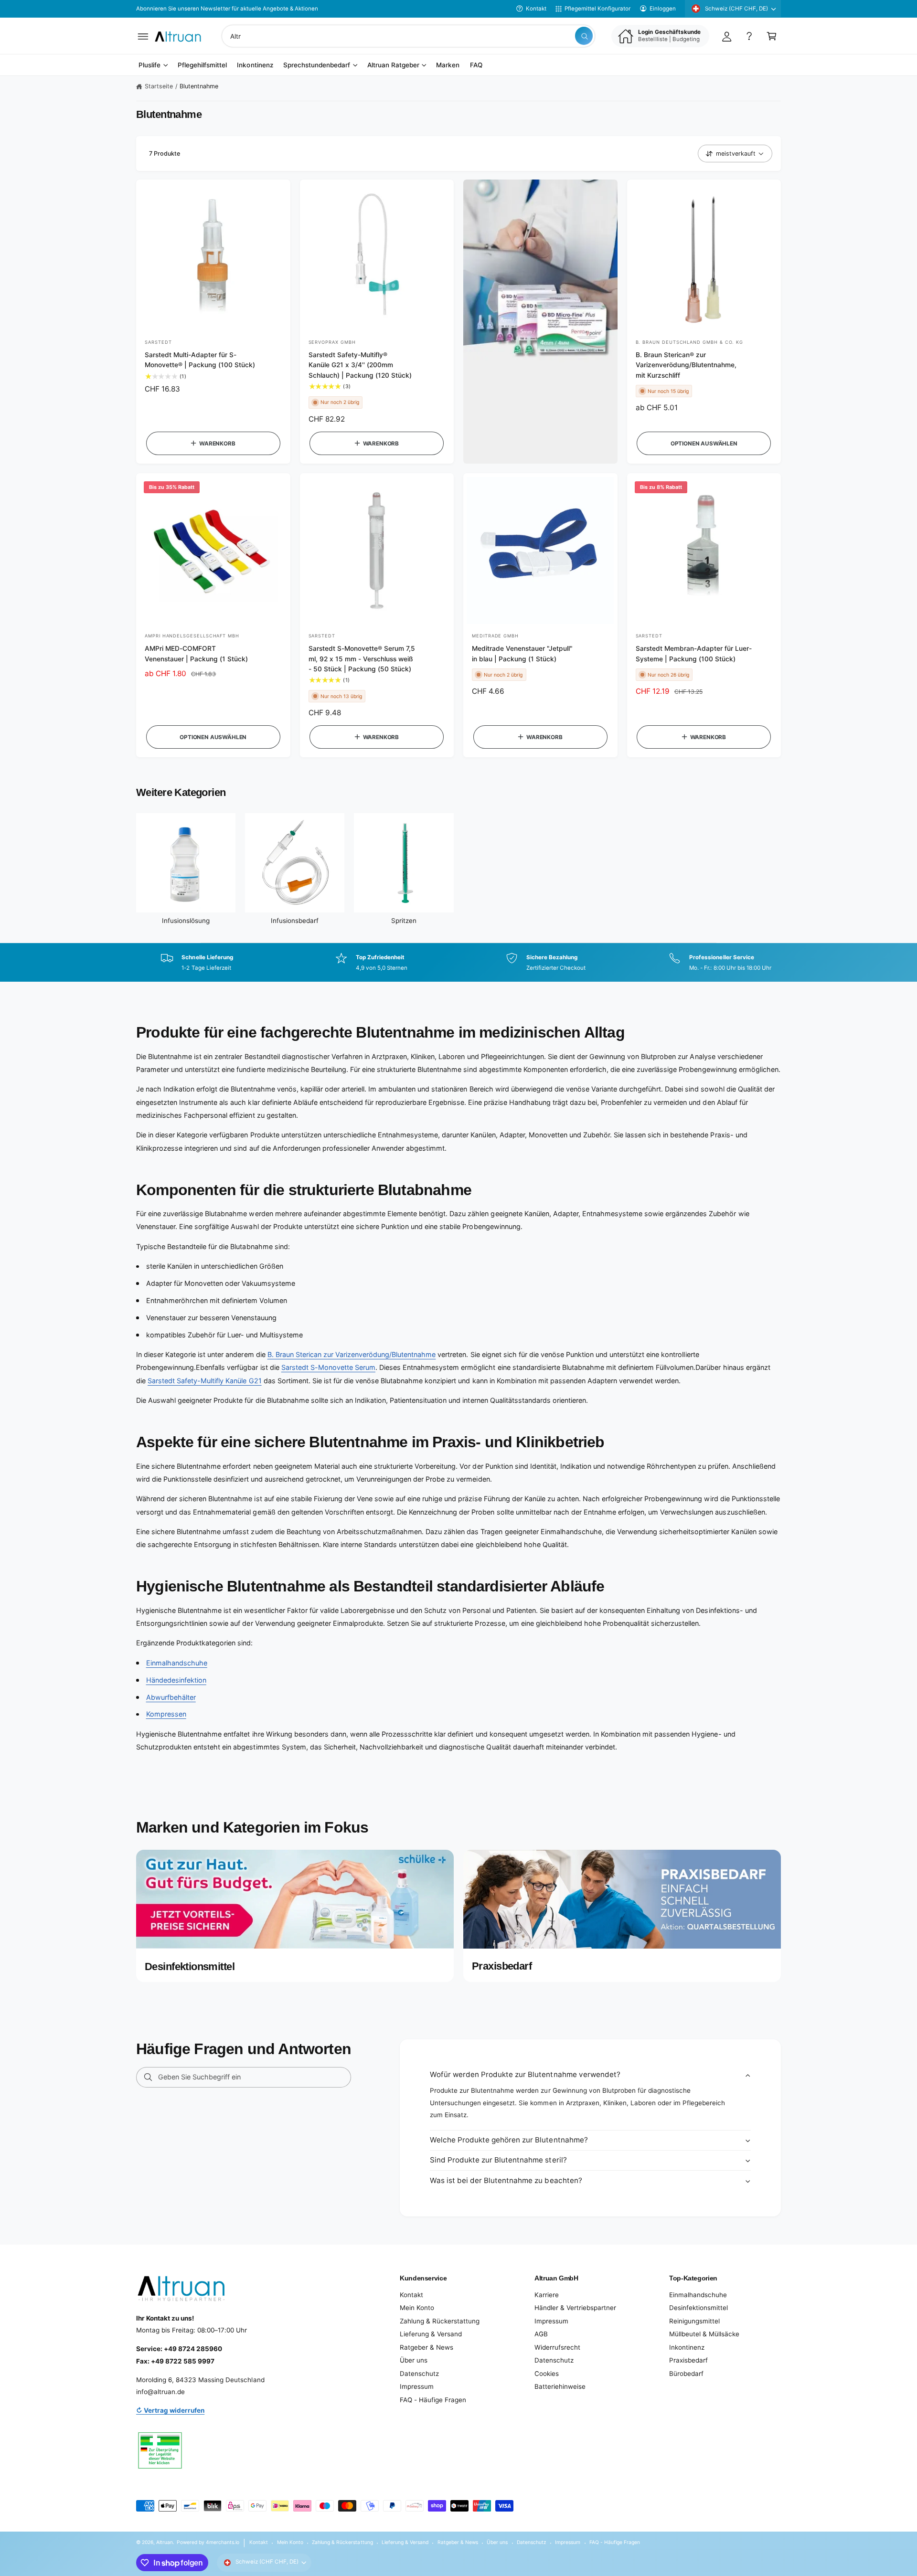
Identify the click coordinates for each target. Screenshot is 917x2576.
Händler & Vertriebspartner (575, 2308)
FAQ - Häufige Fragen (433, 2400)
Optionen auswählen (704, 444)
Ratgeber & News (427, 2347)
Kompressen (166, 1714)
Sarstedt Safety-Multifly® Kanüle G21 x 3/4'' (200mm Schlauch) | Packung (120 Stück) (360, 365)
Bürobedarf (686, 2374)
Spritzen (404, 921)
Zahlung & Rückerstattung (440, 2321)
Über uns (414, 2360)
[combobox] (408, 36)
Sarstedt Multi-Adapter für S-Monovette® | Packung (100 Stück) (200, 360)
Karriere (547, 2295)
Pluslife (149, 65)
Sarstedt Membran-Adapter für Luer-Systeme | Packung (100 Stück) (694, 653)
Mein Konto (417, 2308)
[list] (458, 963)
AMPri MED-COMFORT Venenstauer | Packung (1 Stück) (196, 653)
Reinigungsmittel (694, 2321)
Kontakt (536, 9)
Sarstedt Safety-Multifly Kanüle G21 (205, 1381)
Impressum (417, 2386)
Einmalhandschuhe (177, 1663)
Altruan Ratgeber (393, 65)
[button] (143, 36)
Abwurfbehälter (171, 1697)
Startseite (159, 86)
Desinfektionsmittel (698, 2308)
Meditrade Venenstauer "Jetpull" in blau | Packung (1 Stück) (522, 653)
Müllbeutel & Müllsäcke (704, 2334)
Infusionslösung (186, 921)
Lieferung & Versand (431, 2334)
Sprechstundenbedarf (317, 65)
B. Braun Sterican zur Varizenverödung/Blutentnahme (352, 1354)
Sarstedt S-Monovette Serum (328, 1367)
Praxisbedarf (688, 2360)
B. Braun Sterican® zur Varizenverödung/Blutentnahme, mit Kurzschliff (686, 365)
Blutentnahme (199, 86)
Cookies (547, 2374)
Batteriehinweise (560, 2386)
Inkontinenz (687, 2347)
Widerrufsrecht (557, 2347)
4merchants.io (223, 2542)
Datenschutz (419, 2374)
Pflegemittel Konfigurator (597, 9)
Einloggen (663, 9)
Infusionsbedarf (295, 921)
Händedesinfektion (176, 1680)
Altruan (165, 2542)
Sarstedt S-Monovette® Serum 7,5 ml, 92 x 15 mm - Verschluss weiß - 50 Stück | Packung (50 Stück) (362, 659)
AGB (541, 2334)
